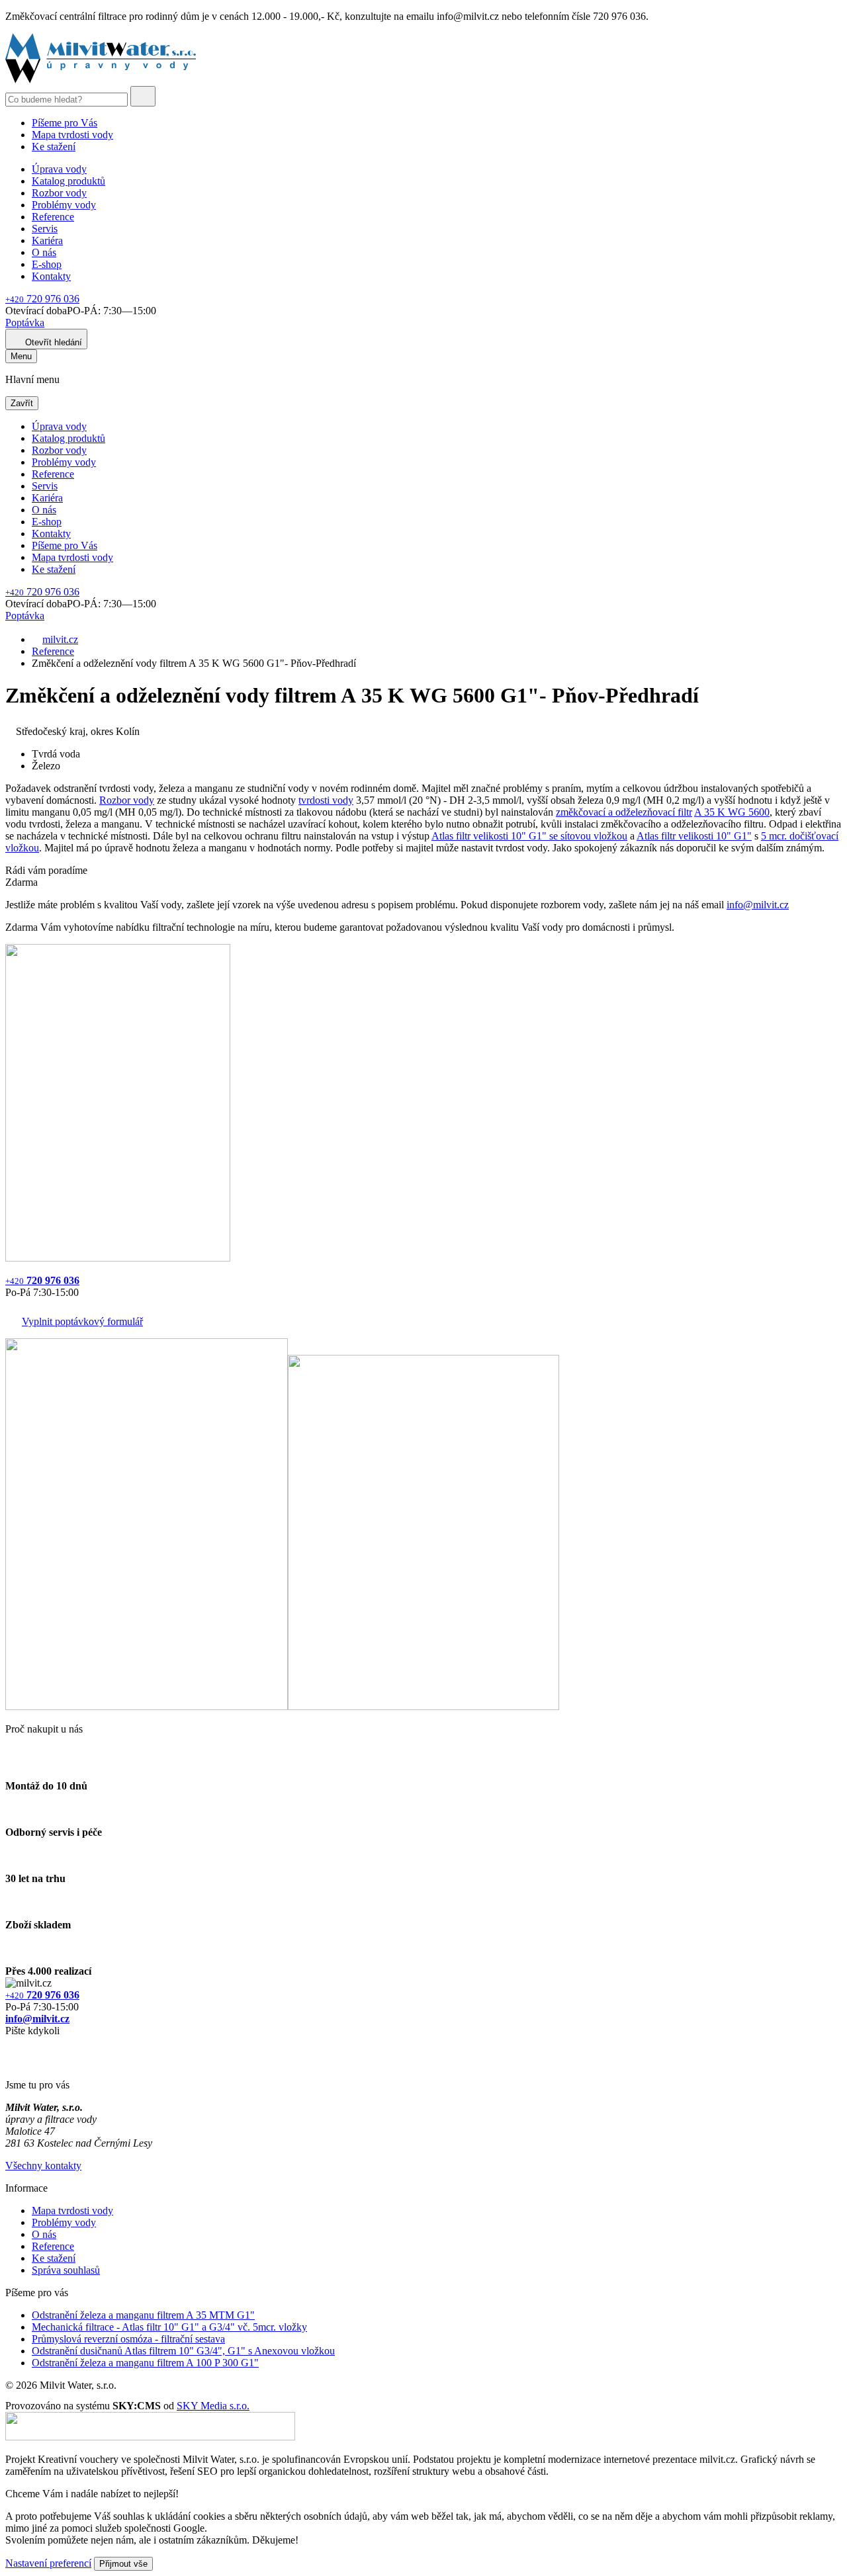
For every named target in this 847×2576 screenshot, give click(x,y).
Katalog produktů (68, 181)
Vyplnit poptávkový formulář (82, 1321)
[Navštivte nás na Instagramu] (12, 2062)
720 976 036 (42, 299)
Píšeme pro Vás (65, 123)
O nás (44, 252)
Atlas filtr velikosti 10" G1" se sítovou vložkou (529, 836)
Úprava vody (59, 169)
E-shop (47, 264)
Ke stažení (54, 147)
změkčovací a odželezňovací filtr (624, 812)
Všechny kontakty (43, 2166)
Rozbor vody (59, 193)
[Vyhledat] (143, 96)
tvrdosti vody (326, 800)
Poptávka (25, 322)
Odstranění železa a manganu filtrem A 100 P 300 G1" (145, 2363)
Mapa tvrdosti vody (72, 135)
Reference (53, 217)
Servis (45, 229)
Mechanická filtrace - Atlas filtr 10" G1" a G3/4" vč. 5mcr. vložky (169, 2327)
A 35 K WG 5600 (732, 812)
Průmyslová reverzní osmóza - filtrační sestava (128, 2339)
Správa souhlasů (66, 2270)
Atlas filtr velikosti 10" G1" (694, 836)
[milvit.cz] (101, 80)
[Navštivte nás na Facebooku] (9, 2046)
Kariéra (47, 240)
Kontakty (51, 276)
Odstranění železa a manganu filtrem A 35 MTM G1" (143, 2315)
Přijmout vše (123, 2564)
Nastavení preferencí (48, 2563)
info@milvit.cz (758, 905)
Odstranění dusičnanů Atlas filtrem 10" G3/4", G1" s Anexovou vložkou (183, 2351)
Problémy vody (64, 205)
